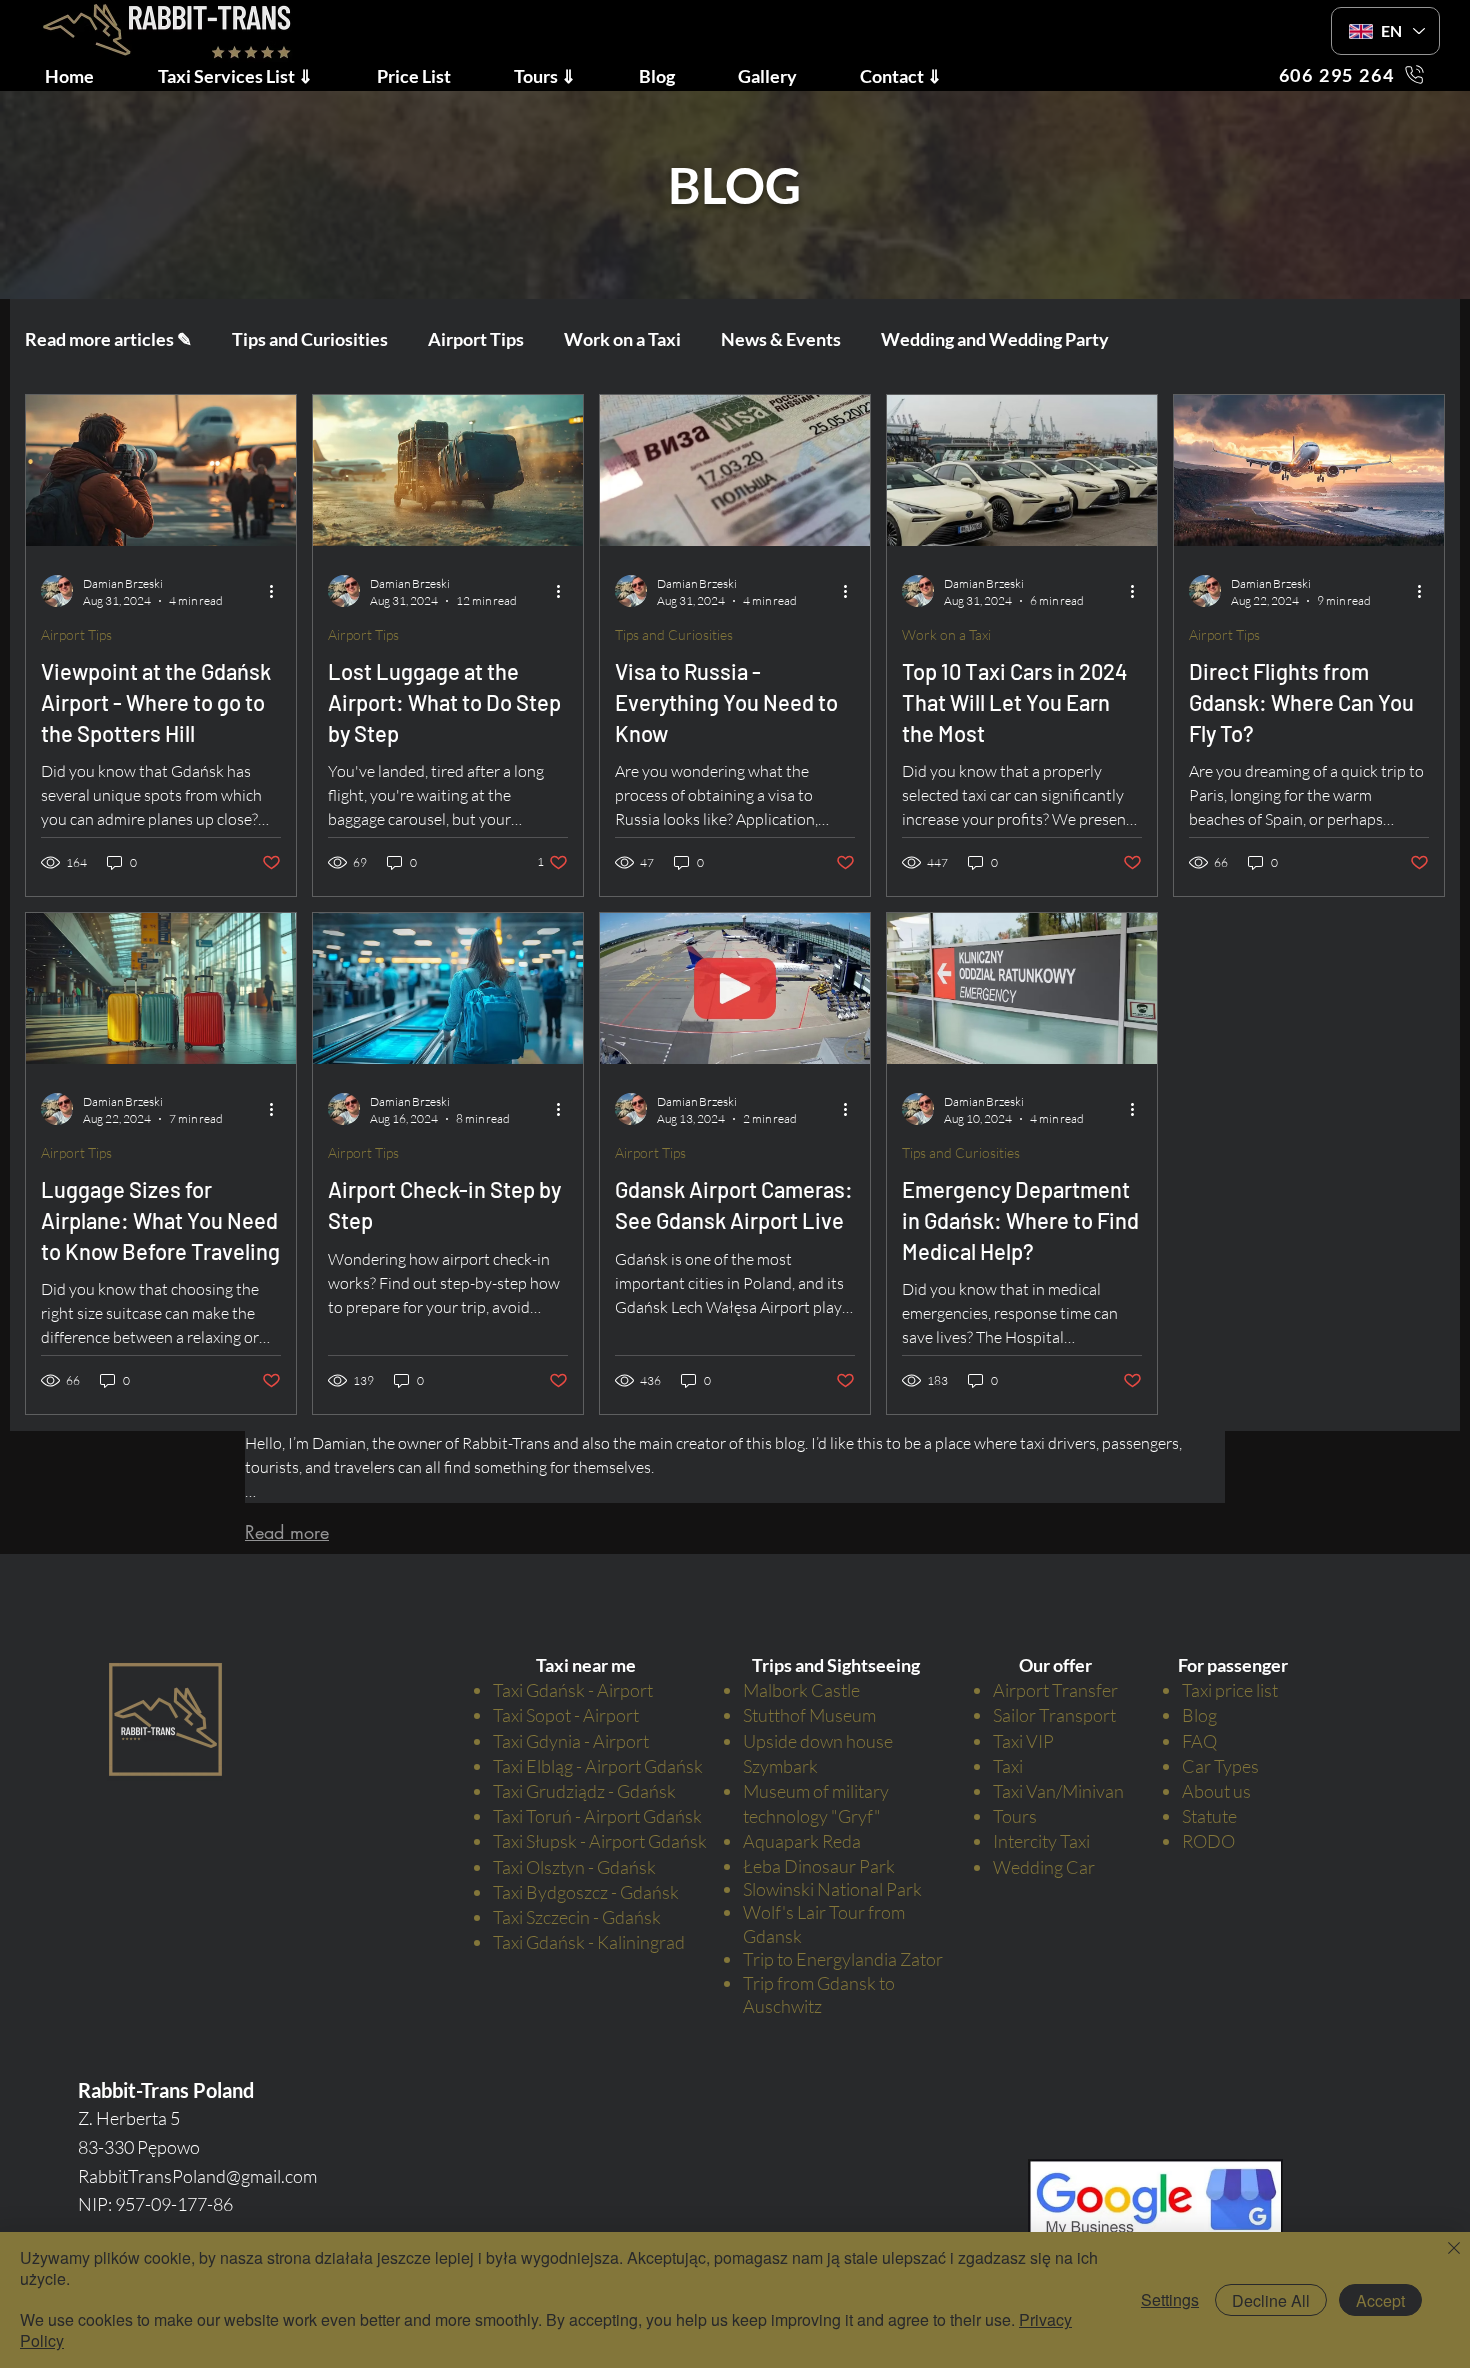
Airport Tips (476, 339)
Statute (1209, 1816)
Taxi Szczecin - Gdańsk (577, 1917)
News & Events (781, 339)
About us (1216, 1791)
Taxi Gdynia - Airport (571, 1741)
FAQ (1199, 1741)
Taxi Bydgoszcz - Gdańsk (586, 1892)
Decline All (1271, 2300)
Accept (1380, 2300)
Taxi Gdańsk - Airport (573, 1690)
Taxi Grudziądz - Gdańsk (584, 1791)
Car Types (1220, 1766)
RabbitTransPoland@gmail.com (197, 2176)
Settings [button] (1170, 2299)
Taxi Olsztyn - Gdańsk (574, 1867)
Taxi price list (1230, 1690)
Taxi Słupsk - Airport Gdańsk (600, 1841)
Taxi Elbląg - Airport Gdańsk (598, 1766)
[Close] (1454, 2249)
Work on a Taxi (622, 339)
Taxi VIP (1023, 1741)
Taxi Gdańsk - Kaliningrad (589, 1942)
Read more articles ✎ (108, 339)
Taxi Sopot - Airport (566, 1715)
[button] (430, 74)
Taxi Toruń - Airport (568, 1816)
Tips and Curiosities (310, 339)
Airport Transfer (1055, 1690)
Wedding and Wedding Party (995, 339)
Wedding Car (1044, 1867)
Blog (1199, 1715)
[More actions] (278, 591)
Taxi (1008, 1766)
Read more (287, 1532)
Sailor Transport (1054, 1715)
